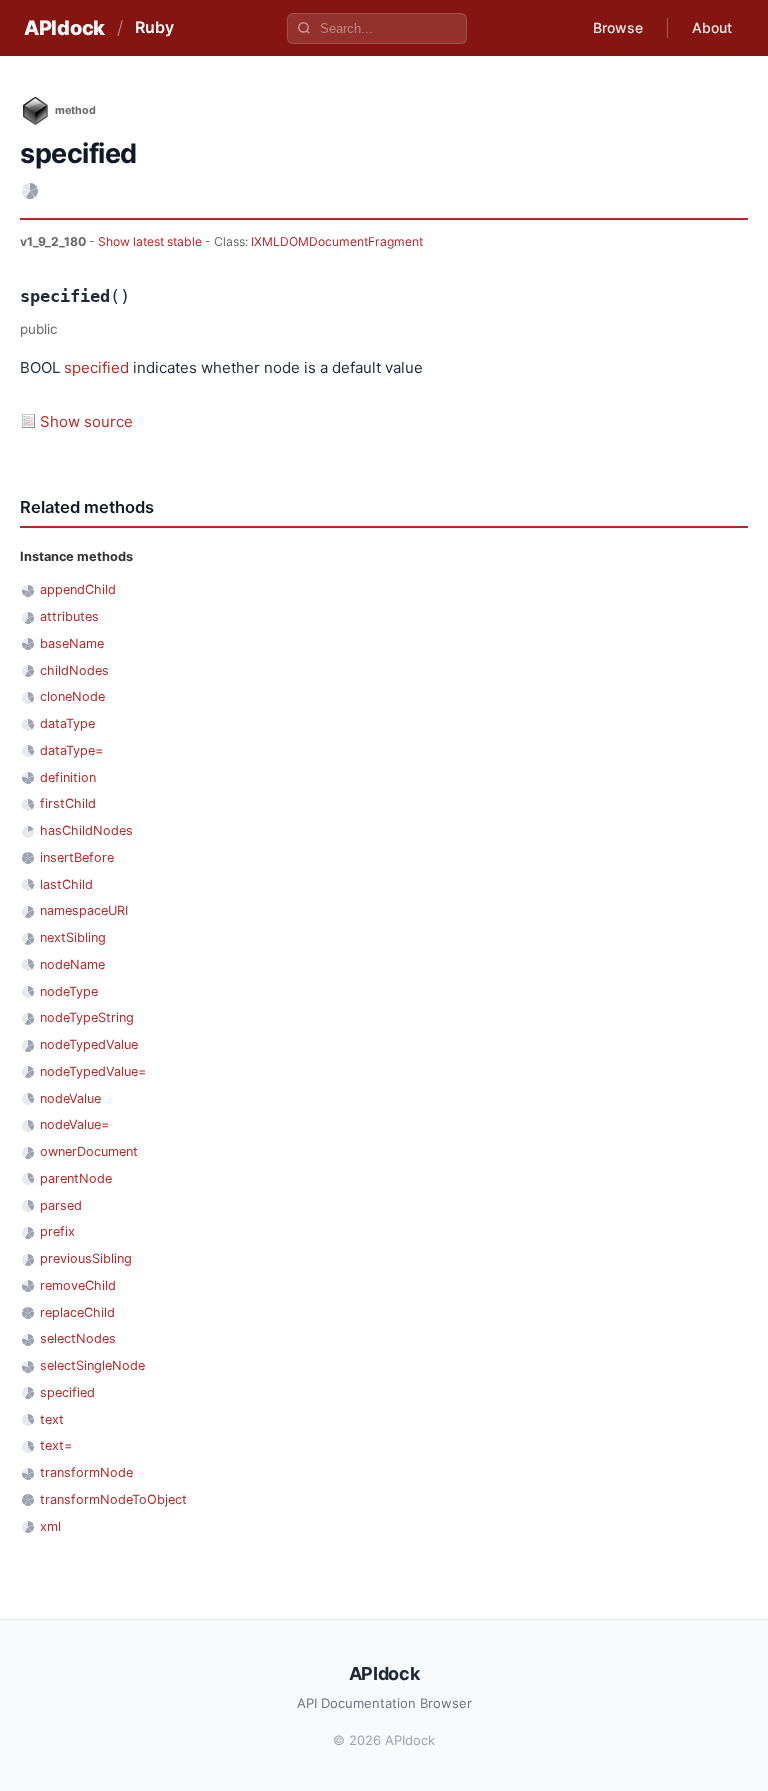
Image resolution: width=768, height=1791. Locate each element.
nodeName (72, 964)
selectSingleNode (92, 1365)
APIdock (64, 28)
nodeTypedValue (89, 1044)
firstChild (68, 803)
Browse (618, 27)
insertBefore (77, 857)
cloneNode (72, 696)
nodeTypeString (87, 1017)
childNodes (74, 670)
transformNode (86, 1472)
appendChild (78, 589)
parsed (61, 1205)
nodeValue (70, 1098)
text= (56, 1445)
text (52, 1419)
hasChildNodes (86, 830)
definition (68, 777)
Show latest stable (151, 241)
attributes (69, 616)
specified (96, 367)
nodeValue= (74, 1124)
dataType (67, 723)
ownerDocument (89, 1151)
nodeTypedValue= (93, 1071)
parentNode (76, 1178)
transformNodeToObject (113, 1499)
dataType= (71, 750)
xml (50, 1526)
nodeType (69, 991)
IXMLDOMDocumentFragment (337, 241)
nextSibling (73, 937)
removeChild (78, 1285)
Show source (86, 421)
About (712, 27)
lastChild (66, 884)
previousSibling (86, 1258)
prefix (57, 1231)
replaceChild (77, 1312)
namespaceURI (84, 910)
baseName (72, 643)
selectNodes (78, 1338)
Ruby (154, 27)
